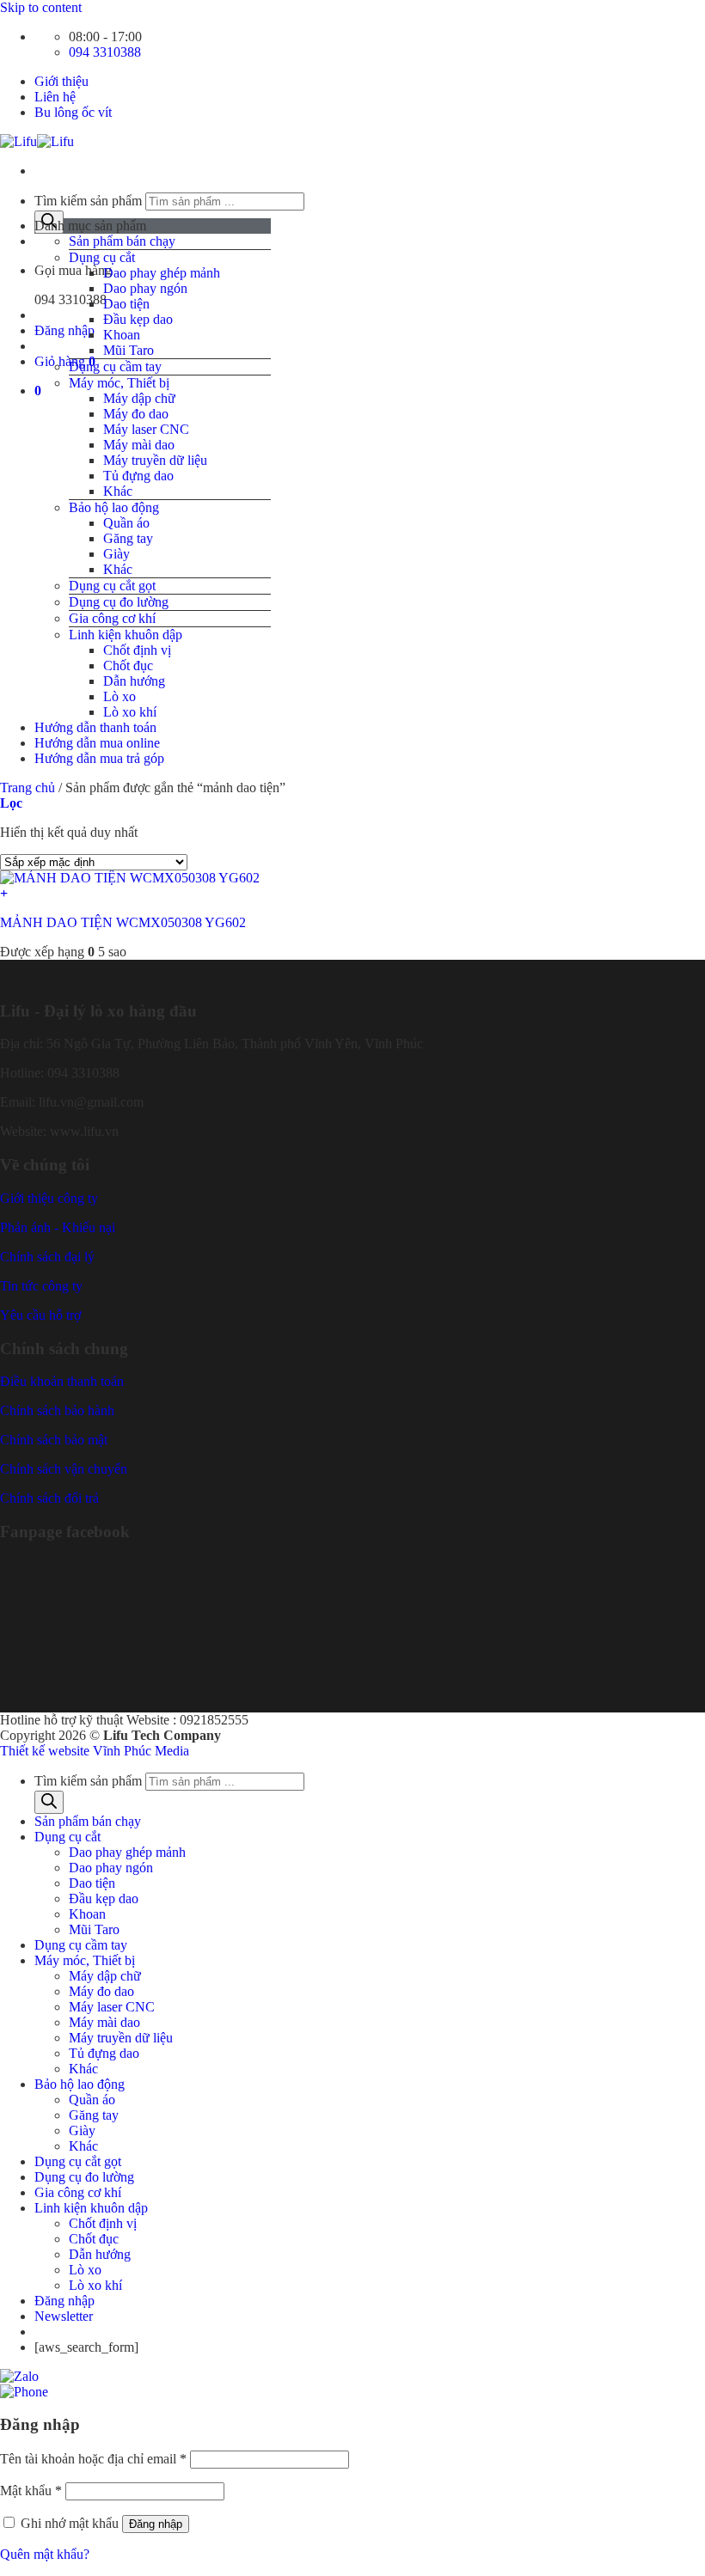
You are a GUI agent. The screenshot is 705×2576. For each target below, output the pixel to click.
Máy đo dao (136, 414)
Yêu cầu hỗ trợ (40, 1315)
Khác (118, 491)
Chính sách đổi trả (49, 1498)
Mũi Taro (129, 350)
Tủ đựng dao (138, 476)
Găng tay (128, 538)
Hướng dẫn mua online (97, 743)
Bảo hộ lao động (114, 507)
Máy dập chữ (139, 398)
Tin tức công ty (41, 1286)
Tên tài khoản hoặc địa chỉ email (93, 2459)
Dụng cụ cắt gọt (112, 586)
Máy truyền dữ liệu (155, 460)
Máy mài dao (139, 445)
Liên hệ (55, 97)
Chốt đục (128, 665)
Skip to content (41, 7)
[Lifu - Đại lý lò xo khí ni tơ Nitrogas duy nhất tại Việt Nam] (37, 141)
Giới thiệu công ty (49, 1198)
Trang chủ (28, 787)
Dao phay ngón (145, 288)
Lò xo (120, 696)
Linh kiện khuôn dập (126, 635)
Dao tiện (126, 304)
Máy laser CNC (146, 429)
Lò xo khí (130, 712)
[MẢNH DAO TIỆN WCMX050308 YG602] (130, 878)
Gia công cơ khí (112, 618)
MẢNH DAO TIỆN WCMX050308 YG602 (123, 922)
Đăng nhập (156, 2524)
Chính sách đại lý (47, 1257)
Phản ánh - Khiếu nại (58, 1227)
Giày (116, 554)
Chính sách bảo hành (57, 1410)
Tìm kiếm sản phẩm (88, 201)
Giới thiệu (61, 81)
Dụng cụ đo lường (119, 602)
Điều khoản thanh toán (62, 1381)
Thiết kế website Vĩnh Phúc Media (95, 1751)
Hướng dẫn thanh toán (95, 727)
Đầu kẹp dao (138, 319)
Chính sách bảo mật (54, 1440)
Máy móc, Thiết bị (119, 383)
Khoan (122, 335)
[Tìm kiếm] (49, 1802)
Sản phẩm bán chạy (122, 241)
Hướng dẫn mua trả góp (99, 758)
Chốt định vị (137, 650)
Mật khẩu (31, 2491)
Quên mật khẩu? (45, 2554)
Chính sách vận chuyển (64, 1469)
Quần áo (126, 523)
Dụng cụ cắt (102, 257)
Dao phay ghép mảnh (162, 273)
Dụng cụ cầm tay (115, 366)
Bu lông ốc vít (73, 112)
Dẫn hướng (134, 681)
